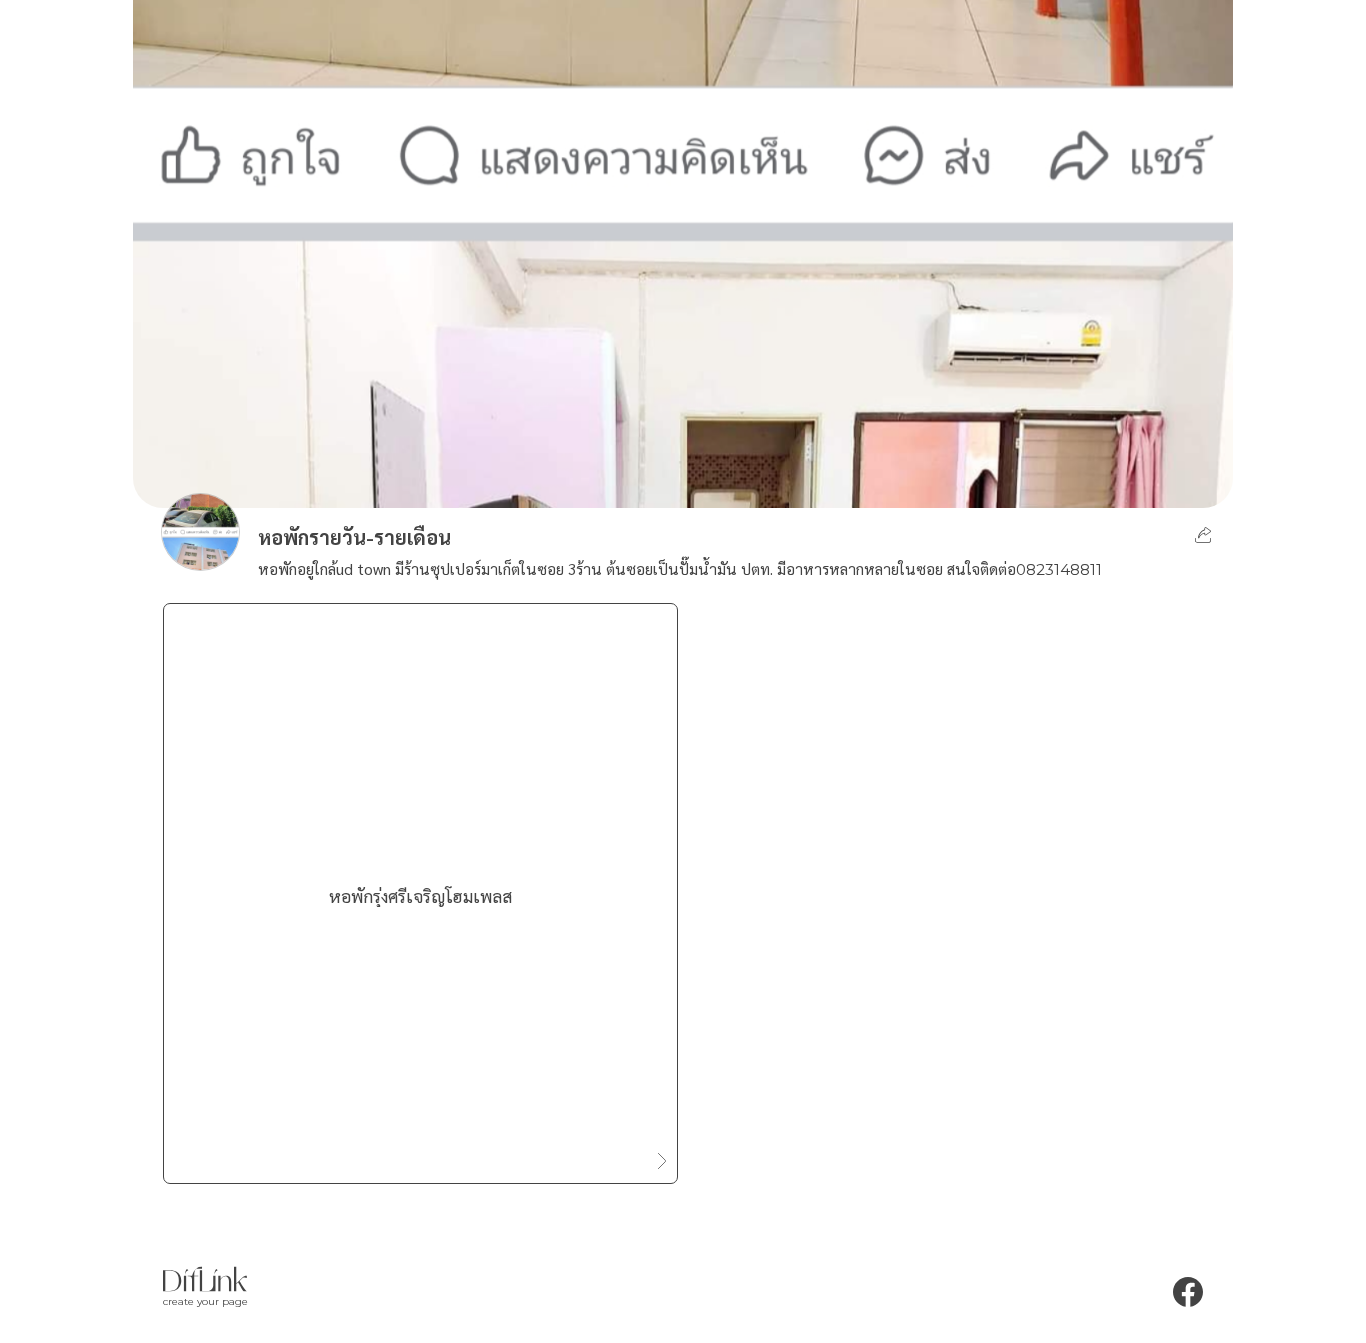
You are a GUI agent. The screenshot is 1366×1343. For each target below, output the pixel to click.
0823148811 (1059, 569)
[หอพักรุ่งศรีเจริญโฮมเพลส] (420, 1152)
